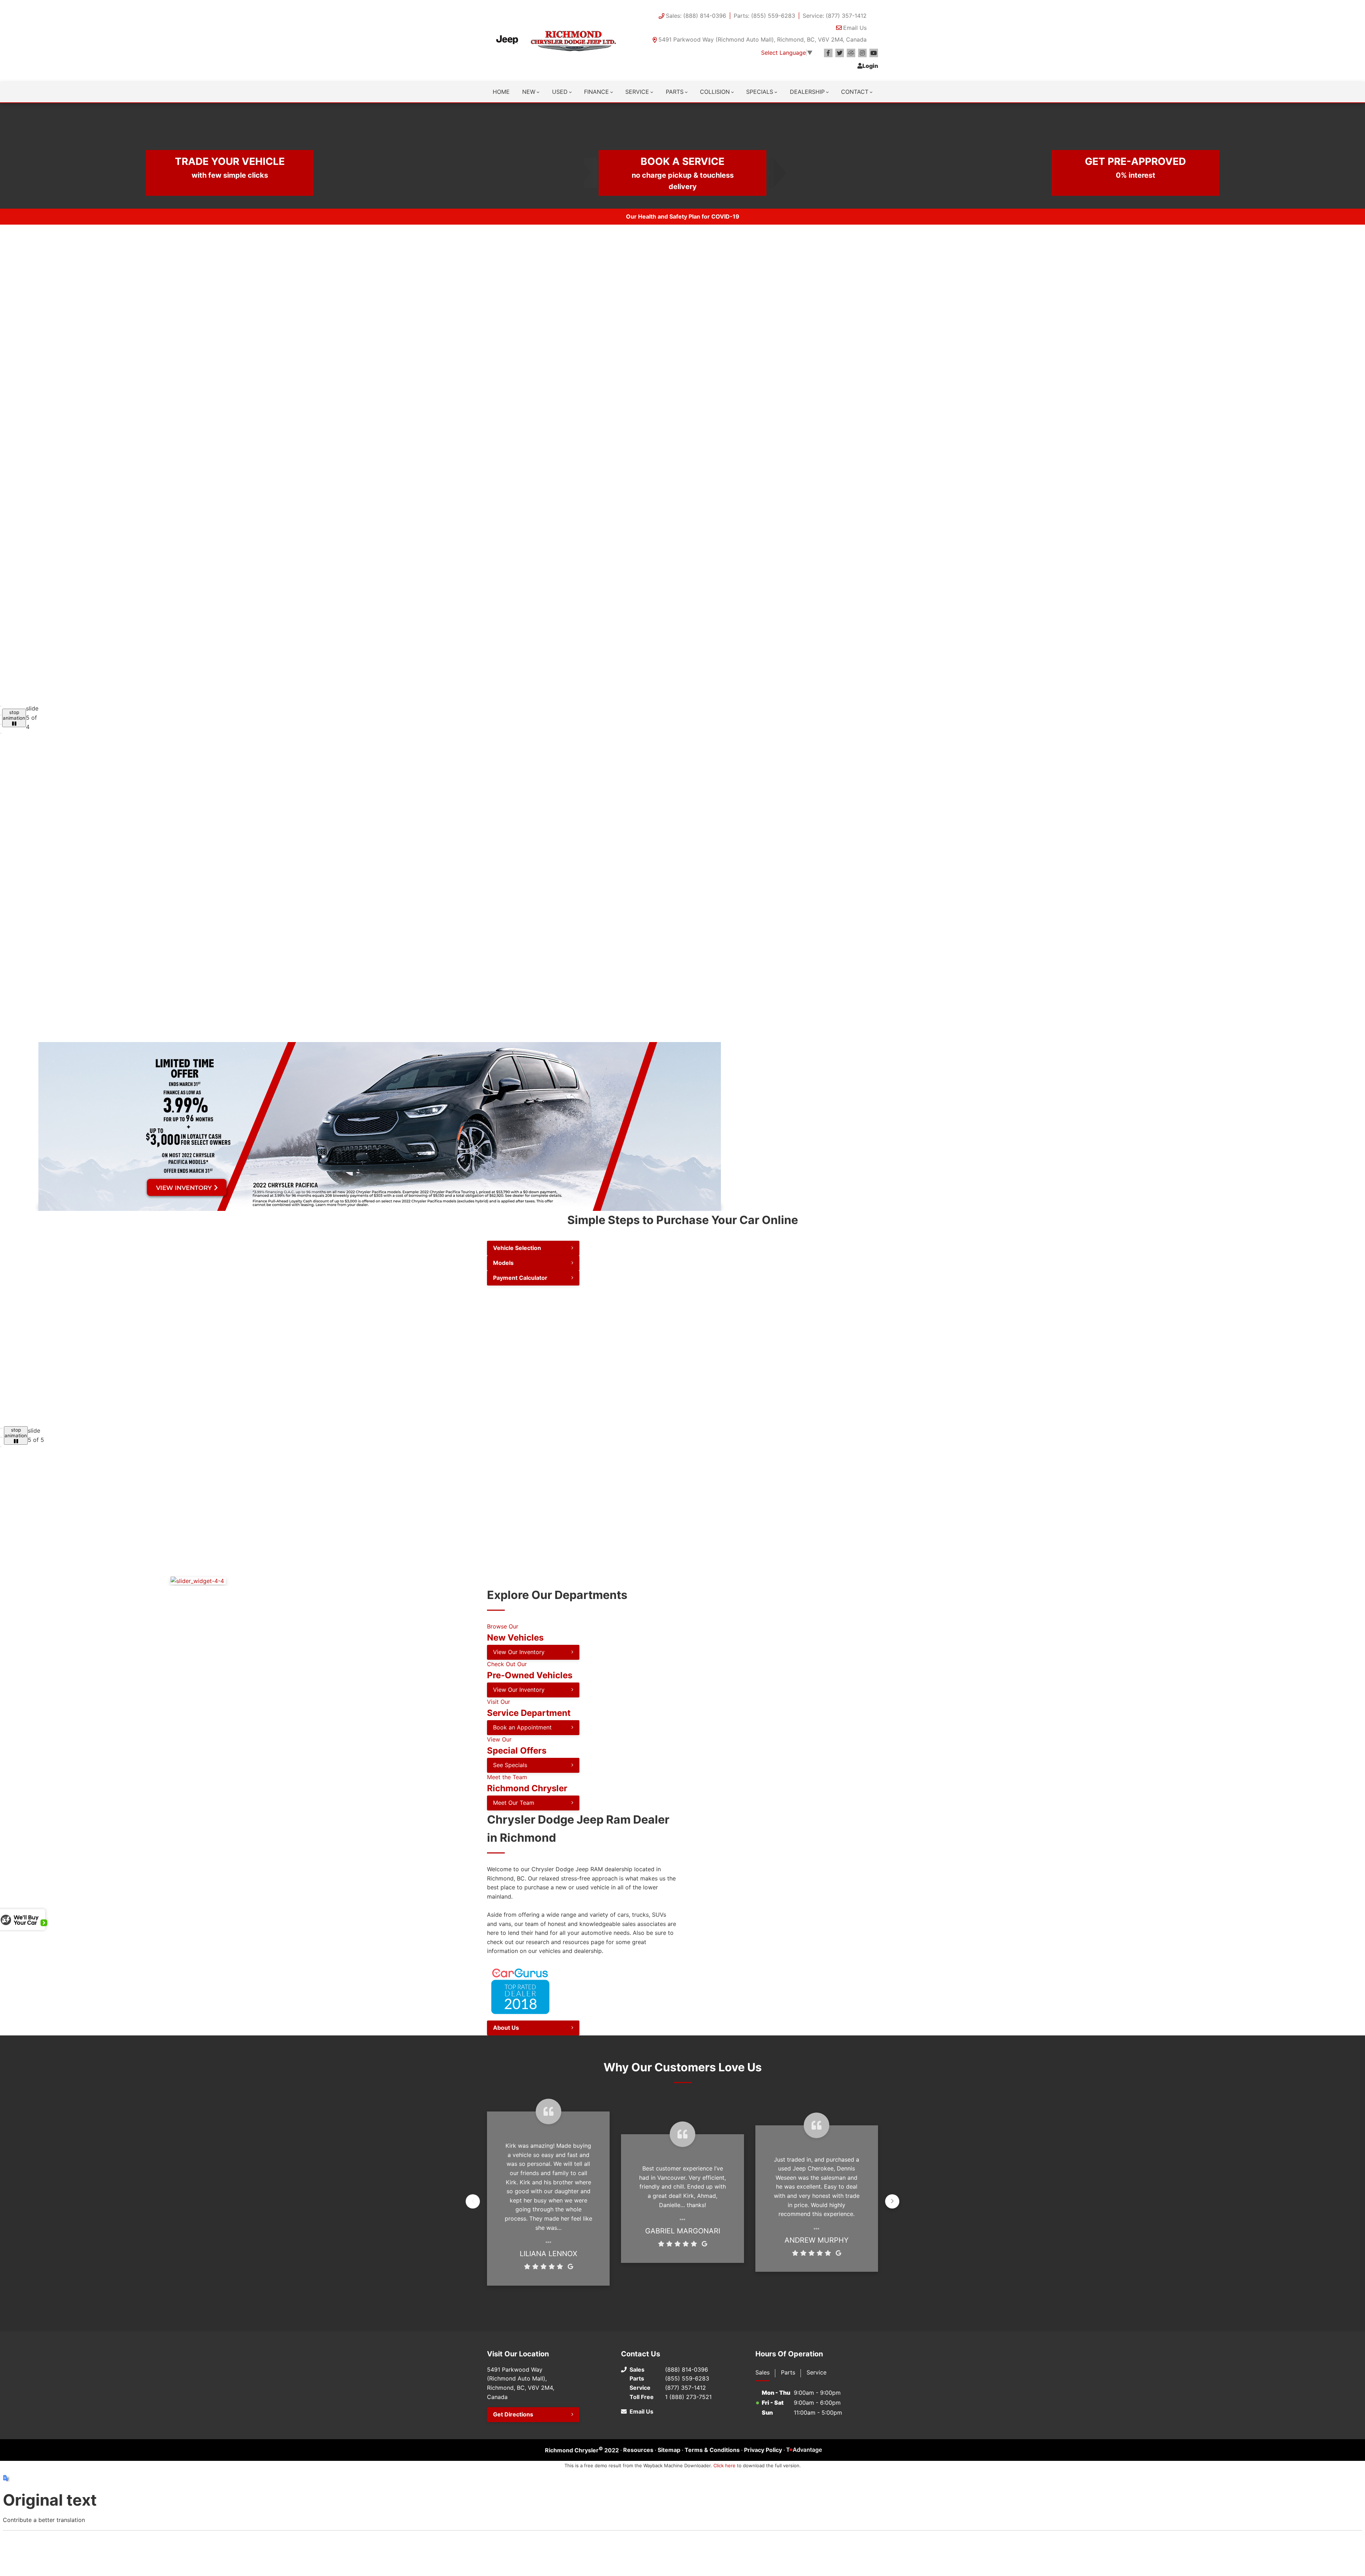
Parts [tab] (788, 2470)
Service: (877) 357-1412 (835, 16)
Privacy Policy (763, 2548)
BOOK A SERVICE (683, 173)
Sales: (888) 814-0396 (696, 16)
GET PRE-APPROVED (1135, 167)
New (529, 92)
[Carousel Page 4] (1, 733)
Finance (596, 92)
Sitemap (669, 2548)
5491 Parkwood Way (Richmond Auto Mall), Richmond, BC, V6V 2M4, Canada (762, 39)
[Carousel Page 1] (1, 706)
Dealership (807, 92)
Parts (675, 92)
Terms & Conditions (712, 2548)
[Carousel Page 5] (1, 1496)
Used (560, 92)
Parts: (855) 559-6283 (764, 16)
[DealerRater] (851, 53)
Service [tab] (817, 2470)
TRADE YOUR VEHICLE (230, 167)
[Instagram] (862, 53)
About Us (506, 2126)
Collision (715, 92)
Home (501, 92)
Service (637, 92)
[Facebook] (828, 53)
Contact (855, 92)
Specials (760, 92)
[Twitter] (840, 53)
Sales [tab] (762, 2470)
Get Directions (513, 2513)
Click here (724, 2564)
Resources (638, 2548)
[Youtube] (874, 53)
